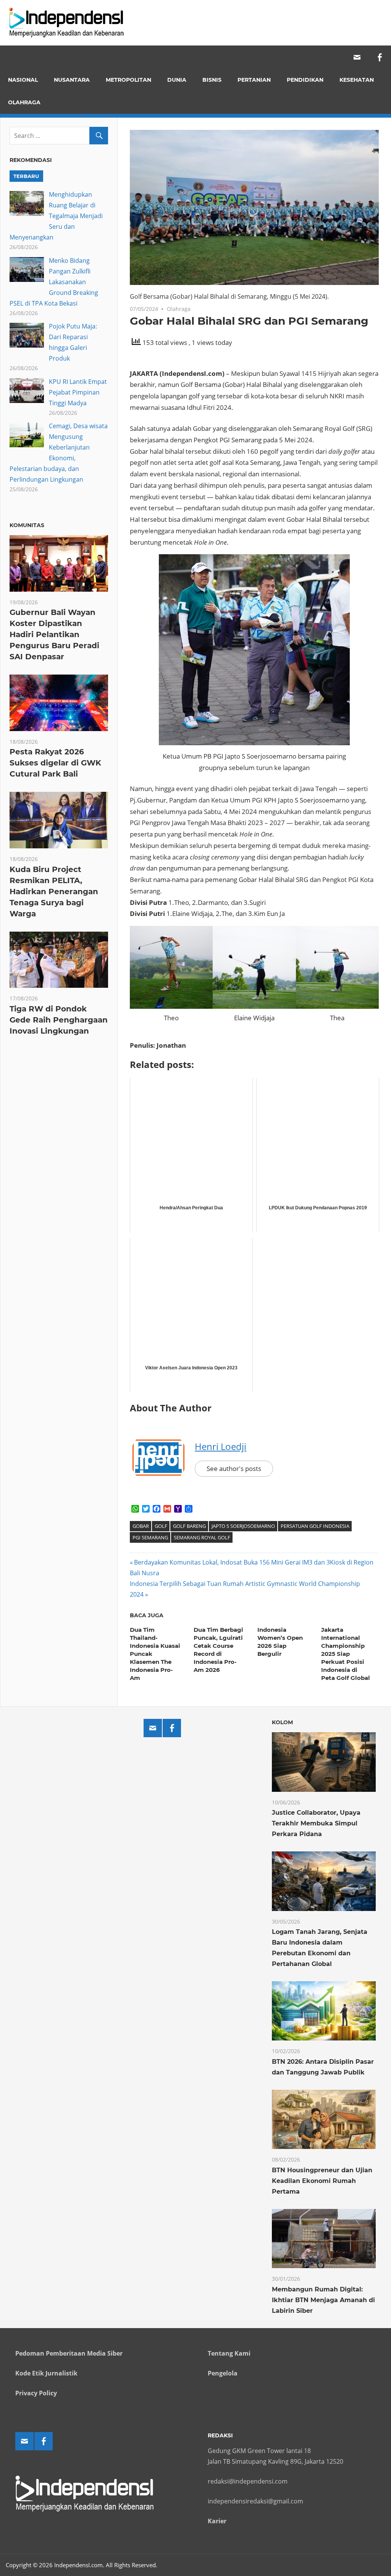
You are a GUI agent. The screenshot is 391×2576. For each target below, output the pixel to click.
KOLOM (282, 1722)
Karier (217, 2521)
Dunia (177, 80)
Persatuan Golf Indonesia (315, 1526)
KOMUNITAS (27, 525)
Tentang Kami (229, 2353)
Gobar (141, 1526)
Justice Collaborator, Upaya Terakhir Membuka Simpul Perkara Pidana (316, 1823)
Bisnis (212, 80)
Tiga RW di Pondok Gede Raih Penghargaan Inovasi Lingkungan (59, 1020)
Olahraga (24, 102)
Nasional (23, 80)
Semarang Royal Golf (202, 1537)
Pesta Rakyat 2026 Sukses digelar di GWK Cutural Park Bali (55, 763)
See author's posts (234, 1468)
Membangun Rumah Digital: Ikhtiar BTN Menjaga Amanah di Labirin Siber (323, 2300)
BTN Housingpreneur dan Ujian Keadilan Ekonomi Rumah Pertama (322, 2181)
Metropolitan (128, 80)
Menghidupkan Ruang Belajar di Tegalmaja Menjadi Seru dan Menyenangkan (56, 216)
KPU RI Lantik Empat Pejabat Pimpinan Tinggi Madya (78, 392)
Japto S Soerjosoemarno (243, 1526)
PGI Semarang (150, 1537)
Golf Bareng (189, 1526)
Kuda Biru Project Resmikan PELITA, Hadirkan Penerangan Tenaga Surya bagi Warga (54, 892)
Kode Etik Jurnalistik (46, 2373)
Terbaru (26, 176)
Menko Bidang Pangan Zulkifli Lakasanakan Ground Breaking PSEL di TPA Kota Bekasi (54, 282)
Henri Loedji (221, 1446)
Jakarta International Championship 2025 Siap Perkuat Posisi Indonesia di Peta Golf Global (346, 1654)
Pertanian (254, 80)
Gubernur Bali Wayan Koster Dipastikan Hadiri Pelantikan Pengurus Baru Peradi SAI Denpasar (54, 634)
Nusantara (72, 80)
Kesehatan (357, 80)
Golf (161, 1526)
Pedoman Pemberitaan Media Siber (69, 2353)
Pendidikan (305, 80)
